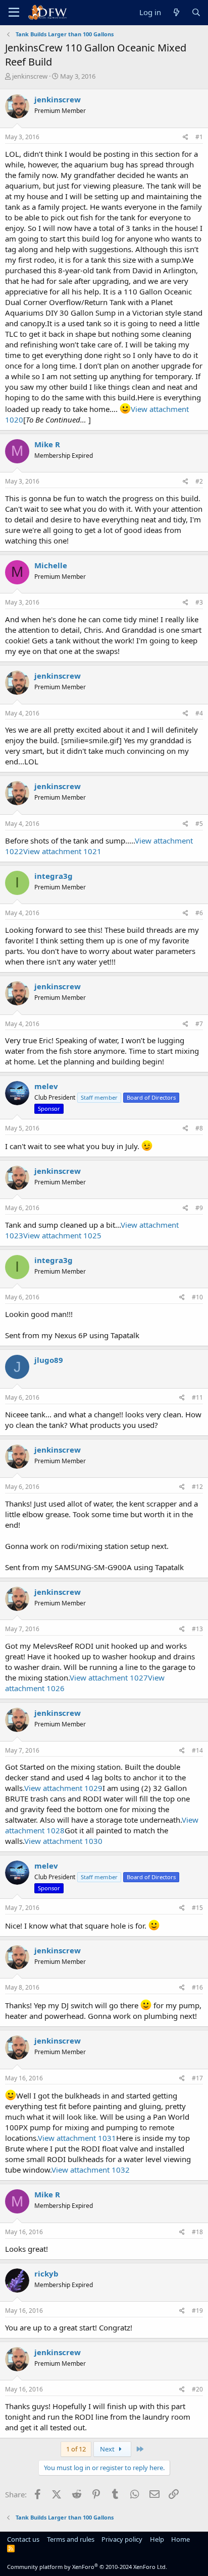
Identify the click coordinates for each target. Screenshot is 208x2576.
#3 (199, 602)
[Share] (186, 137)
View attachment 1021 (62, 851)
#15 (197, 1908)
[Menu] (14, 13)
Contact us (23, 2539)
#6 (199, 913)
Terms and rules (71, 2539)
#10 (197, 1297)
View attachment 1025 (62, 1235)
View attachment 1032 (91, 2170)
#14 (197, 1750)
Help (157, 2539)
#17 (197, 2078)
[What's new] (176, 12)
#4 (199, 713)
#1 (199, 137)
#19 (197, 2311)
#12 (197, 1487)
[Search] (196, 12)
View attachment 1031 (77, 2138)
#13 (197, 1629)
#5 (199, 824)
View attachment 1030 (63, 1841)
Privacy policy (122, 2539)
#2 (199, 481)
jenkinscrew (30, 76)
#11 (197, 1397)
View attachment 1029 (63, 1788)
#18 (197, 2232)
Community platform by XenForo (87, 2567)
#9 (199, 1208)
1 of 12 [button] (76, 2449)
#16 (197, 1987)
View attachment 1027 (109, 1678)
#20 (197, 2389)
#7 (199, 1024)
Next (108, 2449)
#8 (199, 1128)
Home (180, 2539)
